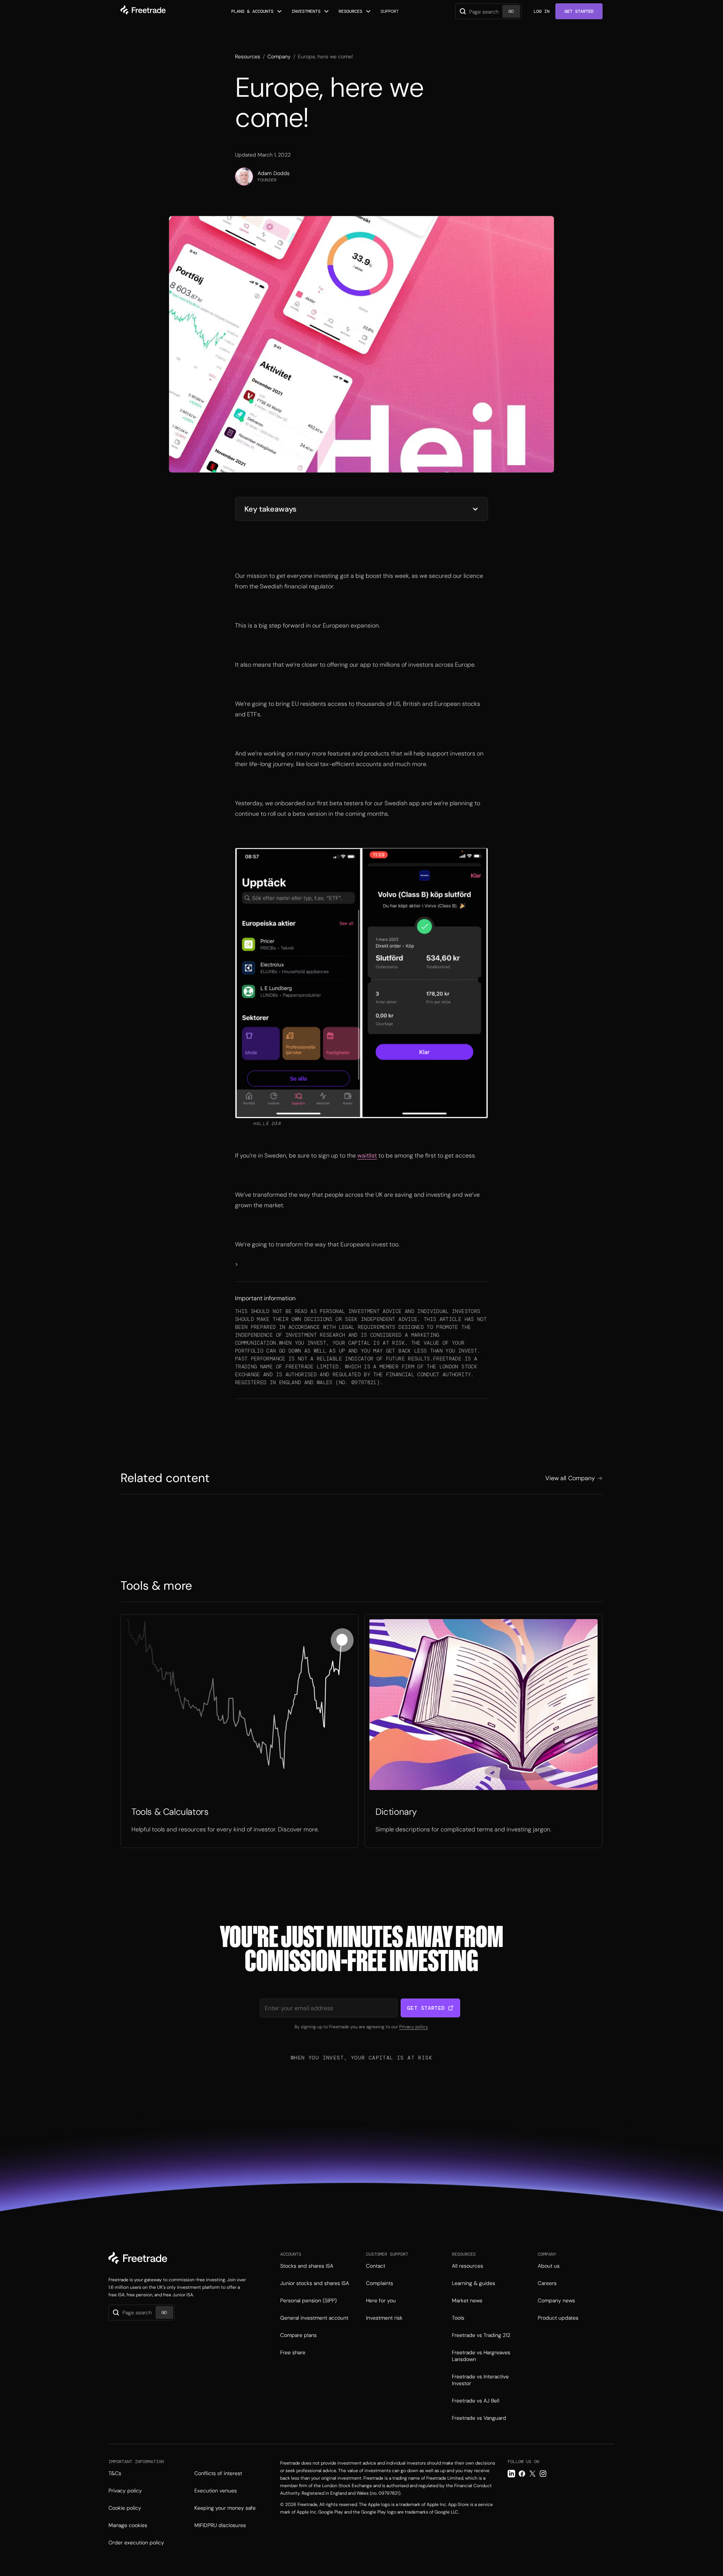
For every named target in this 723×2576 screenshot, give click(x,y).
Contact (376, 2266)
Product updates (558, 2318)
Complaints (380, 2283)
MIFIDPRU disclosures (220, 2525)
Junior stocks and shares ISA (315, 2283)
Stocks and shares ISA (307, 2266)
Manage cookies (128, 2525)
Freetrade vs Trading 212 (481, 2335)
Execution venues (216, 2491)
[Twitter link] (532, 2474)
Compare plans (298, 2335)
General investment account (314, 2318)
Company (279, 56)
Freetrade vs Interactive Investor (480, 2380)
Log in (541, 11)
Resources (248, 56)
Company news (556, 2300)
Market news (467, 2300)
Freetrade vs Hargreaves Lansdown (481, 2356)
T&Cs (115, 2473)
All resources (468, 2266)
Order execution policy (136, 2542)
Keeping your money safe (225, 2508)
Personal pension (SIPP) (308, 2300)
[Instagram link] (543, 2474)
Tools (458, 2318)
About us (549, 2266)
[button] (257, 11)
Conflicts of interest (218, 2473)
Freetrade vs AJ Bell (476, 2401)
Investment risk (384, 2318)
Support (390, 11)
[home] (143, 11)
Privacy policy (413, 2027)
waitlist (367, 1155)
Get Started (579, 11)
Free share (293, 2352)
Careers (547, 2283)
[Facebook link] (522, 2474)
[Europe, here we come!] (239, 1731)
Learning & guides (474, 2283)
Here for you (381, 2300)
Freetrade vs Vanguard (479, 2418)
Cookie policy (125, 2508)
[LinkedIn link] (511, 2474)
